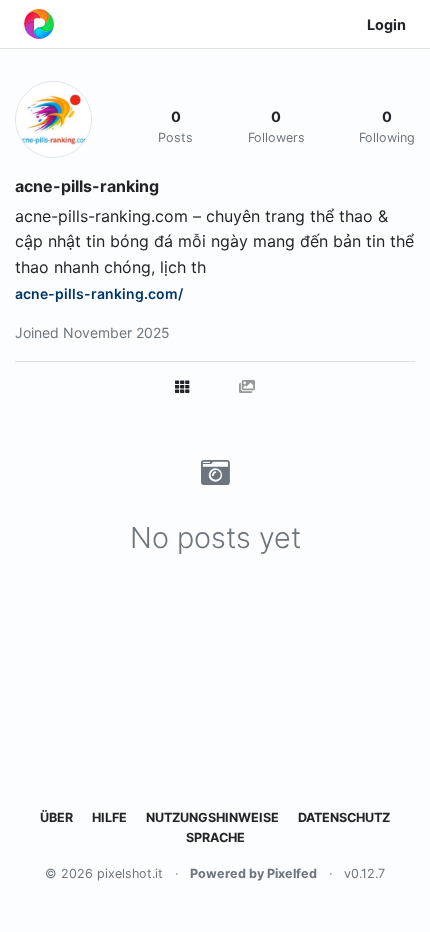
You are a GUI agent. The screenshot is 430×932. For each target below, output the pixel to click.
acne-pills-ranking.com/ (99, 293)
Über (56, 817)
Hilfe (109, 817)
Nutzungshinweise (212, 817)
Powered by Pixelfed (253, 873)
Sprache (215, 837)
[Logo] (39, 24)
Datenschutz (344, 817)
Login (386, 24)
